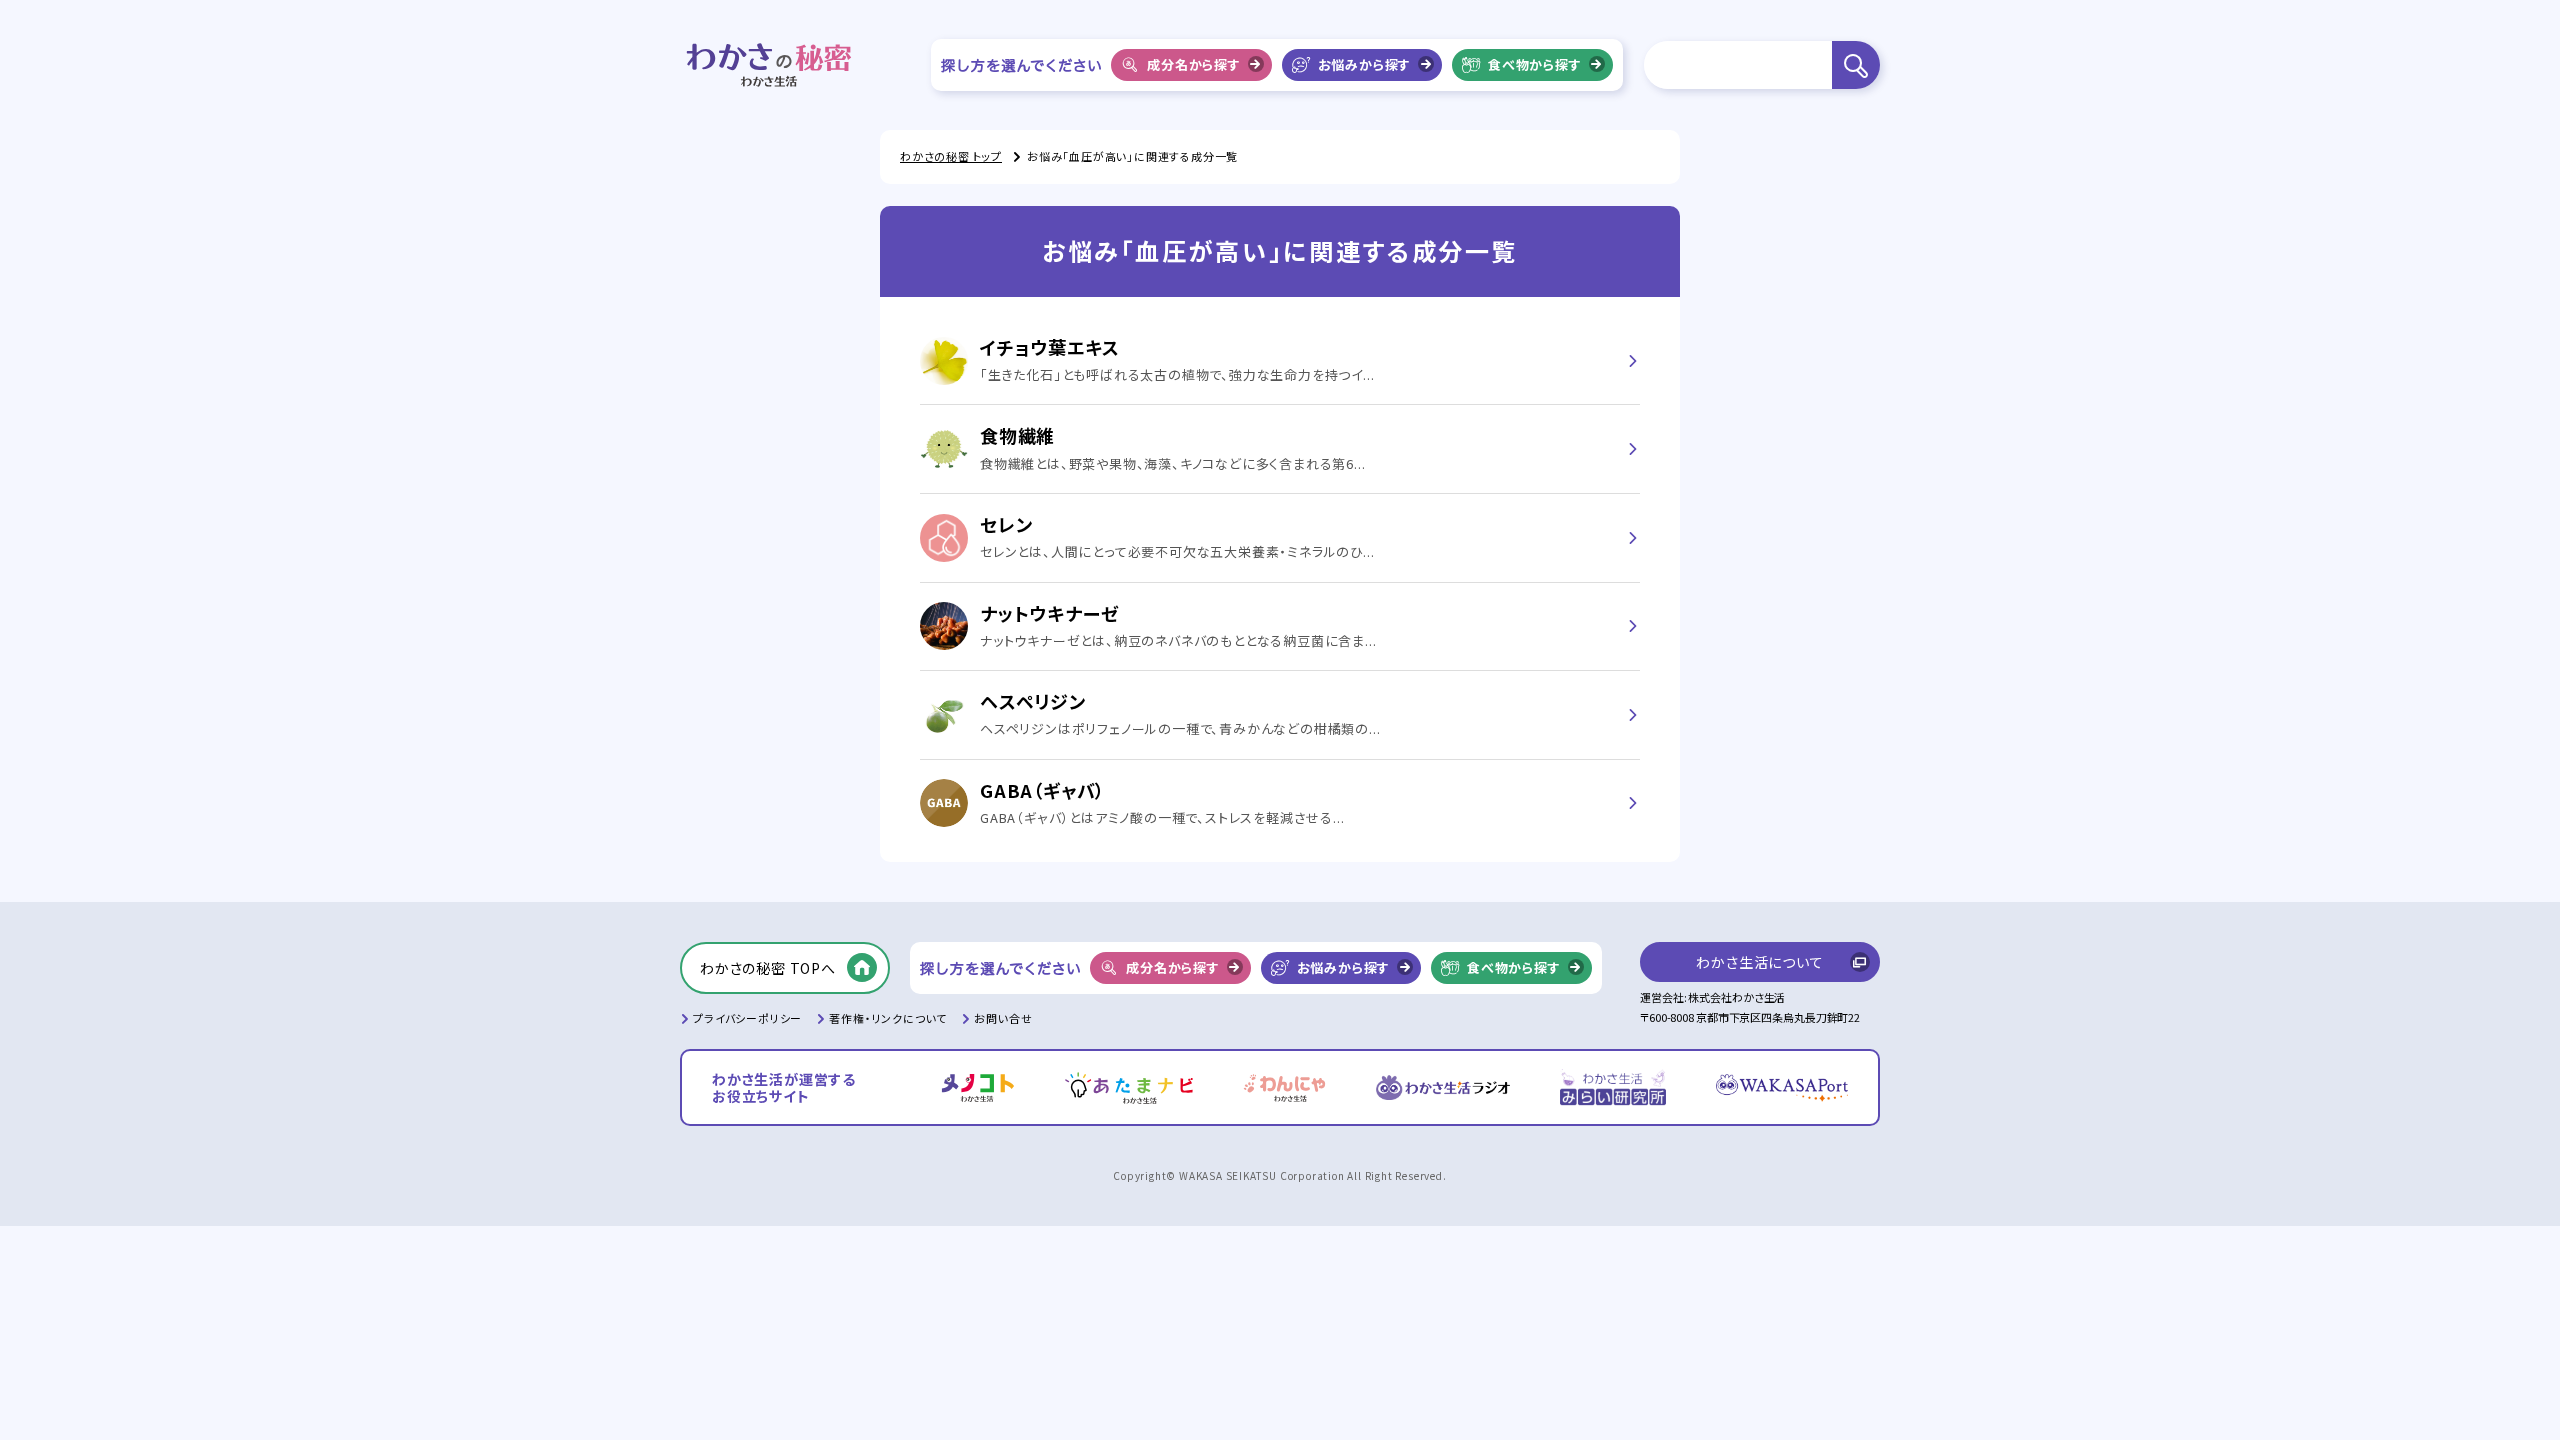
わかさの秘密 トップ (951, 156)
